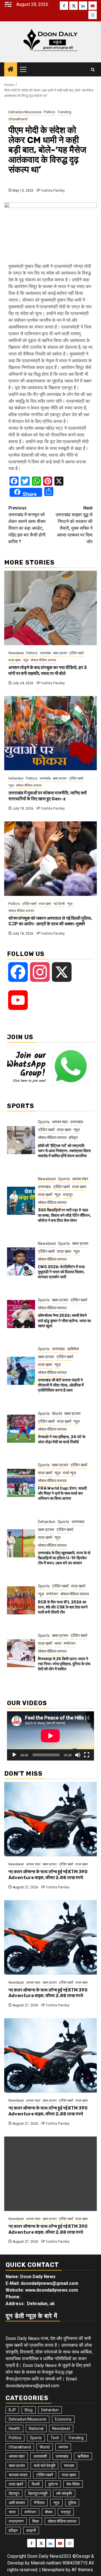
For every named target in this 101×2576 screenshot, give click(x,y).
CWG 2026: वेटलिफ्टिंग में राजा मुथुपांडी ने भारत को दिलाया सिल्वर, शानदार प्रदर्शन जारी (61, 1272)
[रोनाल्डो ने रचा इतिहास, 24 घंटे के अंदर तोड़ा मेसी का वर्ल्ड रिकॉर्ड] (21, 1429)
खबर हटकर (60, 653)
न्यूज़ (26, 660)
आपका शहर (60, 1122)
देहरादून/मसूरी (38, 2493)
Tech (55, 2438)
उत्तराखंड (45, 653)
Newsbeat (16, 653)
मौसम (49, 2512)
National (36, 2428)
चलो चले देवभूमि (44, 2466)
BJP (12, 2410)
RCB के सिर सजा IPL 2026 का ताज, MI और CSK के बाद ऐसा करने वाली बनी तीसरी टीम (63, 1607)
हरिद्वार (73, 1138)
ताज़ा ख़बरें (45, 1195)
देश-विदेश (73, 2484)
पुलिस (72, 2503)
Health (14, 2428)
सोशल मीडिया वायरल (43, 660)
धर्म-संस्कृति (64, 2493)
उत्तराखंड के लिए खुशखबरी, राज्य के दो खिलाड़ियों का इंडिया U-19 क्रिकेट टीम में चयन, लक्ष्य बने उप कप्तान (64, 1558)
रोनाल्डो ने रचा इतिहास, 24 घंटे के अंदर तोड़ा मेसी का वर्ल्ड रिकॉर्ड (62, 1439)
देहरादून (14, 2493)
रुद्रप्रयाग (16, 2521)
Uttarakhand (18, 119)
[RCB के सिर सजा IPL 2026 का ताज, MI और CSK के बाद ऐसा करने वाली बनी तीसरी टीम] (21, 1600)
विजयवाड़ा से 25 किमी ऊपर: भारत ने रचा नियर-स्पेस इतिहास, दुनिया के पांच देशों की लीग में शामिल (64, 1664)
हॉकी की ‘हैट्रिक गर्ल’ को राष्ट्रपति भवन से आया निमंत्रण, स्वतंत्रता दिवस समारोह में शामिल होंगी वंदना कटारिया (64, 1151)
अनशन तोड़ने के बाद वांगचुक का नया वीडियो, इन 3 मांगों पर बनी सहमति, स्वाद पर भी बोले (48, 670)
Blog (29, 2410)
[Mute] (78, 1755)
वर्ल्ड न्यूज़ (69, 1473)
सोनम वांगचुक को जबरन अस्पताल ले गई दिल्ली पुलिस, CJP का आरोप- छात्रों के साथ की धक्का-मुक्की (50, 921)
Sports (44, 1122)
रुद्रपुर (68, 1195)
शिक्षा (36, 2521)
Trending (64, 112)
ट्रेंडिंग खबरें (76, 653)
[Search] (93, 70)
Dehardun (16, 778)
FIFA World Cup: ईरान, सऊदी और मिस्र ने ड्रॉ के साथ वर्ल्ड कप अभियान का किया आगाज (62, 1493)
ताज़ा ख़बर (15, 660)
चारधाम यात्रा (18, 2475)
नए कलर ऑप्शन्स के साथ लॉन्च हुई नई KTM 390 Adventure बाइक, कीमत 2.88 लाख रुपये (48, 1875)
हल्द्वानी (31, 2530)
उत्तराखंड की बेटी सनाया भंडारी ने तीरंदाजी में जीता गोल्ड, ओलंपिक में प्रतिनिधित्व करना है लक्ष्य (61, 1385)
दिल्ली (36, 2484)
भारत (58, 1643)
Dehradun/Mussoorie (25, 112)
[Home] (11, 70)
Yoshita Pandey (53, 191)
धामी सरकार (17, 2503)
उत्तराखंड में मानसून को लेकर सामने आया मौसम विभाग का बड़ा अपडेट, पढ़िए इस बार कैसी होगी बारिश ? (27, 525)
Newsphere (53, 2570)
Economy (63, 2419)
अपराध (63, 2447)
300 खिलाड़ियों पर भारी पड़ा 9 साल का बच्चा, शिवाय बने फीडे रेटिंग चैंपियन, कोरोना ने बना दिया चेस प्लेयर (64, 1215)
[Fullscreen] (87, 1755)
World (57, 1413)
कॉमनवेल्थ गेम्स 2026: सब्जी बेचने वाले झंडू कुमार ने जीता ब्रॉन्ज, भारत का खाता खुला (64, 1321)
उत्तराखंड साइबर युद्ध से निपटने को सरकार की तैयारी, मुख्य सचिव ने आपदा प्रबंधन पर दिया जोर (74, 525)
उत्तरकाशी (40, 2456)
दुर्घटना (53, 2484)
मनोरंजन (52, 1594)
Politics (50, 112)
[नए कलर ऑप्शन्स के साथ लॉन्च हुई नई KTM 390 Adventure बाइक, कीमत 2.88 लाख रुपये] (50, 1819)
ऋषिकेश (73, 1349)
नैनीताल (39, 2503)
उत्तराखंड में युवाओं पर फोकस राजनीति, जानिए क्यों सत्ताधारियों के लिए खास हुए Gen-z (48, 796)
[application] (50, 1736)
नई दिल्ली (59, 904)
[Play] (14, 1755)
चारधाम (69, 2466)
